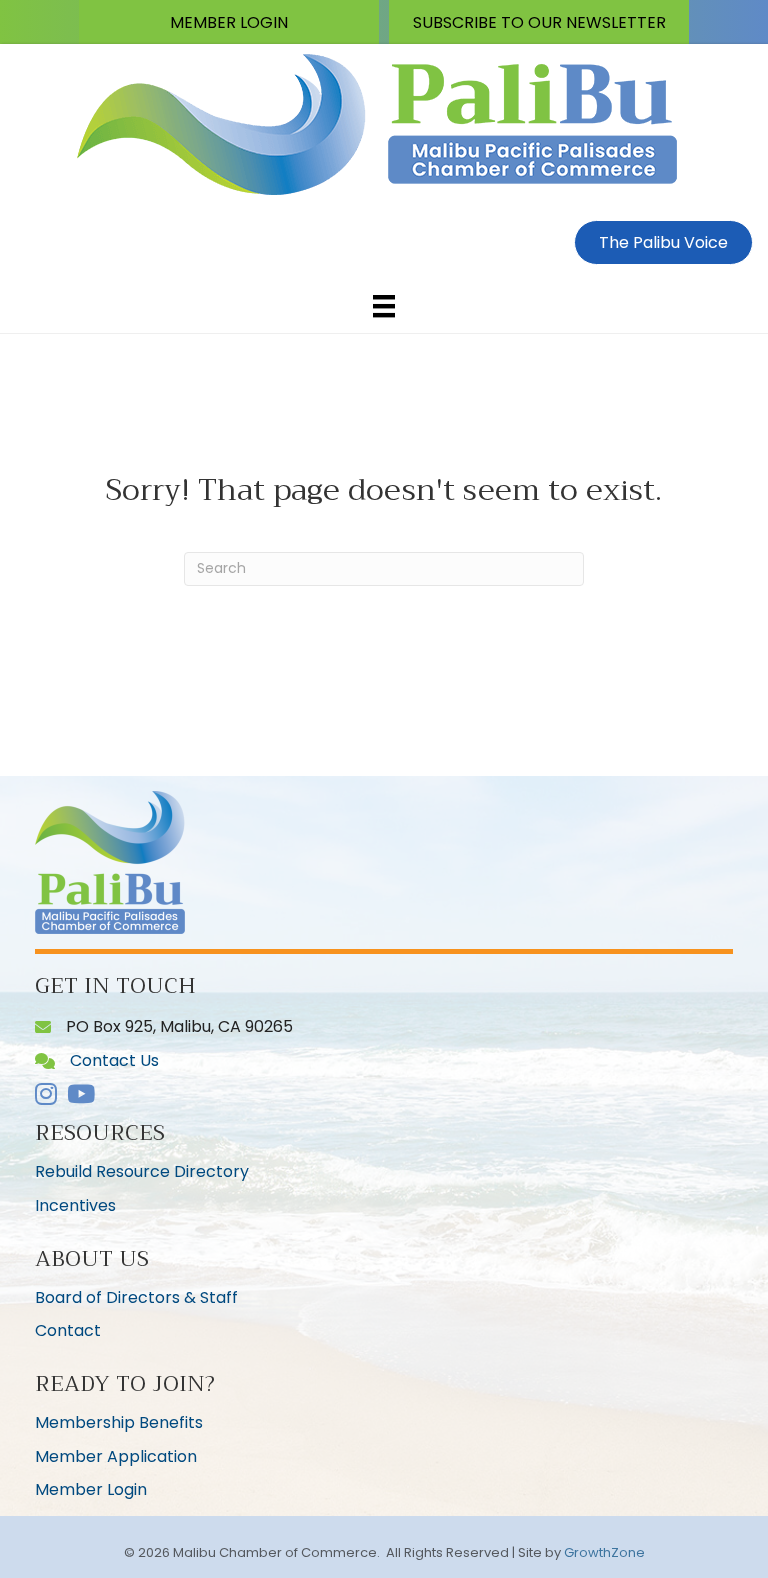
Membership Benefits (119, 1422)
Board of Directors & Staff (136, 1297)
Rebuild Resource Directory (142, 1171)
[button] (229, 22)
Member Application (116, 1456)
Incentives (75, 1205)
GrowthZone (604, 1552)
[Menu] (384, 306)
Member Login (91, 1489)
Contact (68, 1330)
